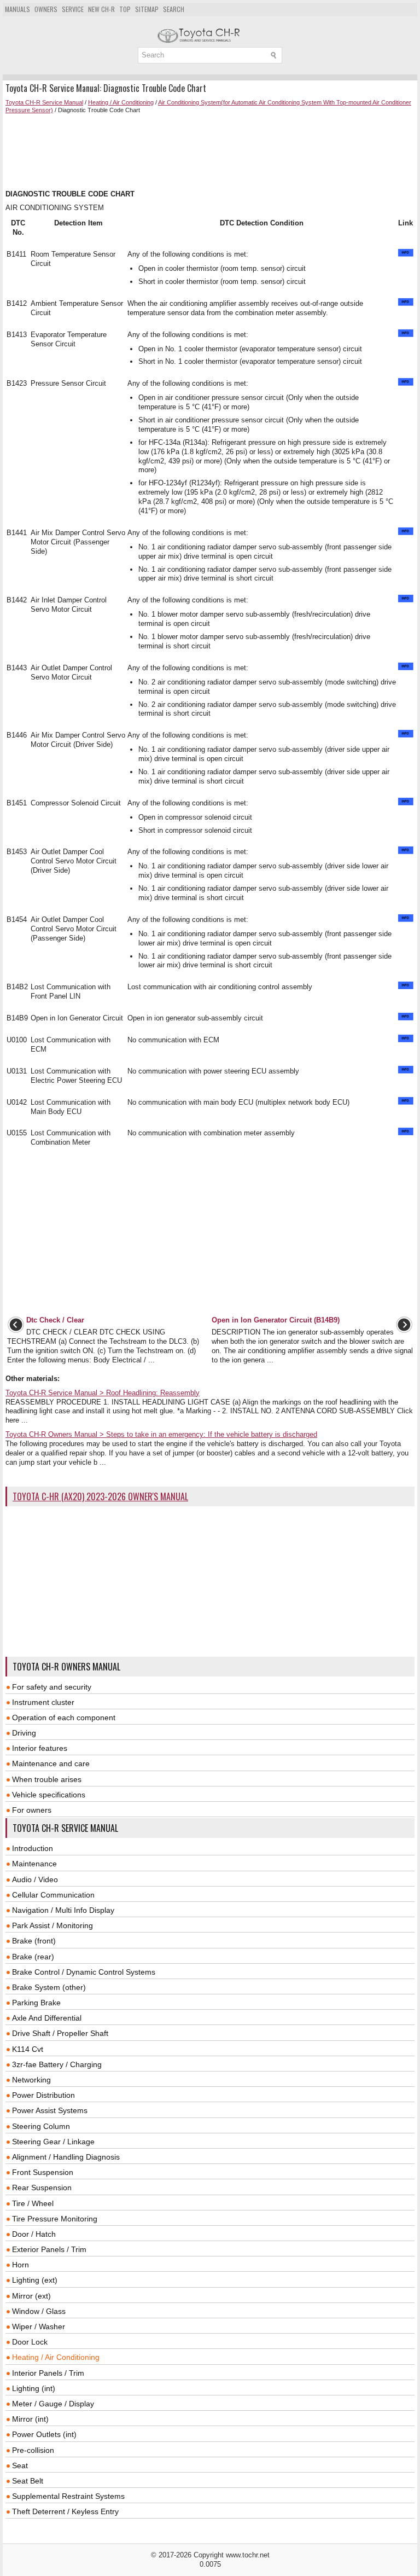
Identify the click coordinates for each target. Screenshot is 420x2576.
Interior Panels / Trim (48, 2373)
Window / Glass (39, 2311)
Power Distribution (43, 2095)
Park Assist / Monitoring (52, 1925)
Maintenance (34, 1864)
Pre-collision (33, 2450)
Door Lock (30, 2342)
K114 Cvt (28, 2049)
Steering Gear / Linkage (53, 2142)
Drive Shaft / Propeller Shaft (60, 2033)
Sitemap (147, 9)
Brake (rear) (33, 1957)
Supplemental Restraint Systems (68, 2496)
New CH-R (101, 9)
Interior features (40, 1748)
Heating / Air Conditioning (121, 102)
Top (125, 9)
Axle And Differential (47, 2018)
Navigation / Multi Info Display (63, 1910)
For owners (32, 1810)
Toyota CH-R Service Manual (44, 102)
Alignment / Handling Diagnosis (66, 2157)
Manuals (17, 9)
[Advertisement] (210, 152)
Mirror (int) (30, 2419)
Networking (31, 2080)
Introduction (33, 1848)
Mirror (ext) (31, 2296)
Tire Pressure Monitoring (55, 2219)
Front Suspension (43, 2172)
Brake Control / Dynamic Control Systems (84, 1972)
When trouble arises (47, 1779)
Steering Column (41, 2126)
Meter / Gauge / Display (53, 2404)
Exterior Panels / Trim (49, 2249)
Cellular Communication (53, 1895)
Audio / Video (35, 1879)
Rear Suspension (42, 2188)
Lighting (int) (34, 2388)
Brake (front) (34, 1941)
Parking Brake (36, 2003)
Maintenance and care (51, 1763)
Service (73, 9)
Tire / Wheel (33, 2203)
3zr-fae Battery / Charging (57, 2064)
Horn (21, 2265)
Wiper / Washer (39, 2326)
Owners (46, 9)
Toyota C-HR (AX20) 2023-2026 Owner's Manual (100, 1496)
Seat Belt (28, 2481)
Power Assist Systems (50, 2110)
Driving (24, 1733)
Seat (20, 2465)
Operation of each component (64, 1718)
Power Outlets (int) (44, 2434)
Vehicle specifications (49, 1795)
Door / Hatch (34, 2234)
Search (174, 9)
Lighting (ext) (35, 2280)
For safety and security (52, 1687)
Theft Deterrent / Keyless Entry (65, 2511)
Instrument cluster (43, 1702)
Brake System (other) (49, 1987)
